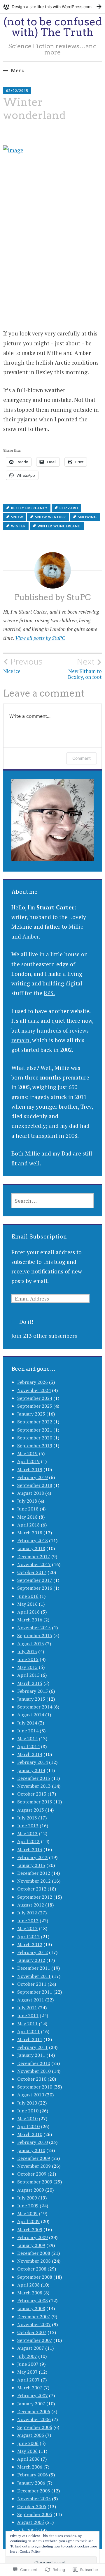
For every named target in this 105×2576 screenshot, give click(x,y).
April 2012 (28, 1937)
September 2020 (35, 1438)
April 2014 (28, 1746)
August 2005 (31, 2522)
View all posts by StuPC (40, 638)
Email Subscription (39, 1237)
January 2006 (31, 2483)
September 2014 (35, 1707)
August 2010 (31, 2095)
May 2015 (27, 1667)
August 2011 (31, 2000)
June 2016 (28, 1596)
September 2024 (35, 1398)
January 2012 (31, 1960)
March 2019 (30, 1469)
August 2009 (31, 2190)
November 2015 (34, 1628)
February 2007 (33, 2395)
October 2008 (32, 2269)
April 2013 (28, 1841)
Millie (76, 926)
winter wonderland (59, 526)
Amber (31, 936)
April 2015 (28, 1675)
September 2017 (35, 1580)
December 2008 (34, 2253)
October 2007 (32, 2332)
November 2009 (34, 2166)
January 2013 (31, 1865)
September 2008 (35, 2277)
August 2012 (31, 1905)
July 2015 (27, 1651)
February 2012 (33, 1952)
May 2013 (27, 1833)
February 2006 (33, 2475)
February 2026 (33, 1382)
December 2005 (34, 2491)
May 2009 (27, 2213)
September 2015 (35, 1635)
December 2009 (34, 2158)
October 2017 (32, 1572)
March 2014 (30, 1754)
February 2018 (33, 1540)
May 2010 (27, 2119)
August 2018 (31, 1493)
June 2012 (28, 1920)
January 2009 (31, 2245)
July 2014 (27, 1723)
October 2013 (32, 1794)
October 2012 (32, 1889)
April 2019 (28, 1461)
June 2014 (28, 1731)
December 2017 (34, 1556)
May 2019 (27, 1453)
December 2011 (34, 1968)
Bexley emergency (29, 508)
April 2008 (28, 2285)
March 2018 (30, 1533)
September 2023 (35, 1406)
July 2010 (27, 2103)
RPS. (49, 993)
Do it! (26, 1322)
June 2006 (28, 2443)
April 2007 (28, 2380)
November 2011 (34, 1976)
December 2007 (34, 2317)
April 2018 (28, 1525)
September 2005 (35, 2514)
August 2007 (31, 2348)
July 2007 (27, 2356)
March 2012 (30, 1944)
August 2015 (31, 1644)
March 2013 (30, 1849)
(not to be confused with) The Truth (53, 27)
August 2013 (31, 1810)
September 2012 (35, 1897)
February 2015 (33, 1691)
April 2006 (28, 2459)
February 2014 (33, 1762)
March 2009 (30, 2229)
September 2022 (35, 1422)
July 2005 (27, 2530)
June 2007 (28, 2364)
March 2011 (30, 2039)
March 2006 (30, 2467)
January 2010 (31, 2150)
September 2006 (35, 2427)
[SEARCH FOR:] (52, 1201)
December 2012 (34, 1873)
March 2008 (30, 2293)
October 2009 (32, 2174)
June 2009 (28, 2206)
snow (17, 517)
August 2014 (31, 1715)
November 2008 (34, 2261)
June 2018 (28, 1509)
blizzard (69, 508)
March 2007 (30, 2388)
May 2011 (27, 2024)
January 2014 (31, 1770)
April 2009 (28, 2221)
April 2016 (28, 1612)
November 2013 (34, 1786)
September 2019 (35, 1446)
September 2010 (35, 2087)
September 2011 (35, 1992)
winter (18, 526)
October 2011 (32, 1984)
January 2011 (31, 2055)
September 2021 (35, 1430)
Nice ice (23, 665)
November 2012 (34, 1881)
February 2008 (33, 2301)
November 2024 (34, 1390)
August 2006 (31, 2435)
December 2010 (34, 2063)
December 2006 (34, 2411)
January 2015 (31, 1699)
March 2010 (30, 2134)
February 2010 (33, 2142)
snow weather (50, 517)
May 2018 (27, 1517)
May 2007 (27, 2372)
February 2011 (33, 2047)
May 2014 (27, 1738)
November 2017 (34, 1564)
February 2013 (33, 1857)
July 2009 (27, 2198)
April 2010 (28, 2126)
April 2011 (28, 2031)
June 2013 (28, 1826)
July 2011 (27, 2008)
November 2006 (34, 2419)
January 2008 (31, 2308)
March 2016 (30, 1620)
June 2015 (28, 1659)
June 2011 (28, 2015)
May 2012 (27, 1928)
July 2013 (27, 1818)
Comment (82, 758)
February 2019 (33, 1477)
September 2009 (35, 2182)
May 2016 (27, 1604)
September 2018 (35, 1485)
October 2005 (32, 2506)
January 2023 (31, 1414)
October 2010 (32, 2079)
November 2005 (34, 2499)
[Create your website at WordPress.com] (52, 7)
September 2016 (35, 1588)
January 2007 (31, 2404)
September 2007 (35, 2340)
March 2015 (30, 1683)
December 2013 (34, 1778)
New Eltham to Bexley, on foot (85, 668)
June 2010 (28, 2111)
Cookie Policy (30, 2551)
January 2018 (31, 1548)
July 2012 (27, 1913)
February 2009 (33, 2237)
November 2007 (34, 2324)
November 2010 (34, 2071)
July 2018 (27, 1501)
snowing (87, 517)
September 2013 (35, 1802)
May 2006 (27, 2451)
